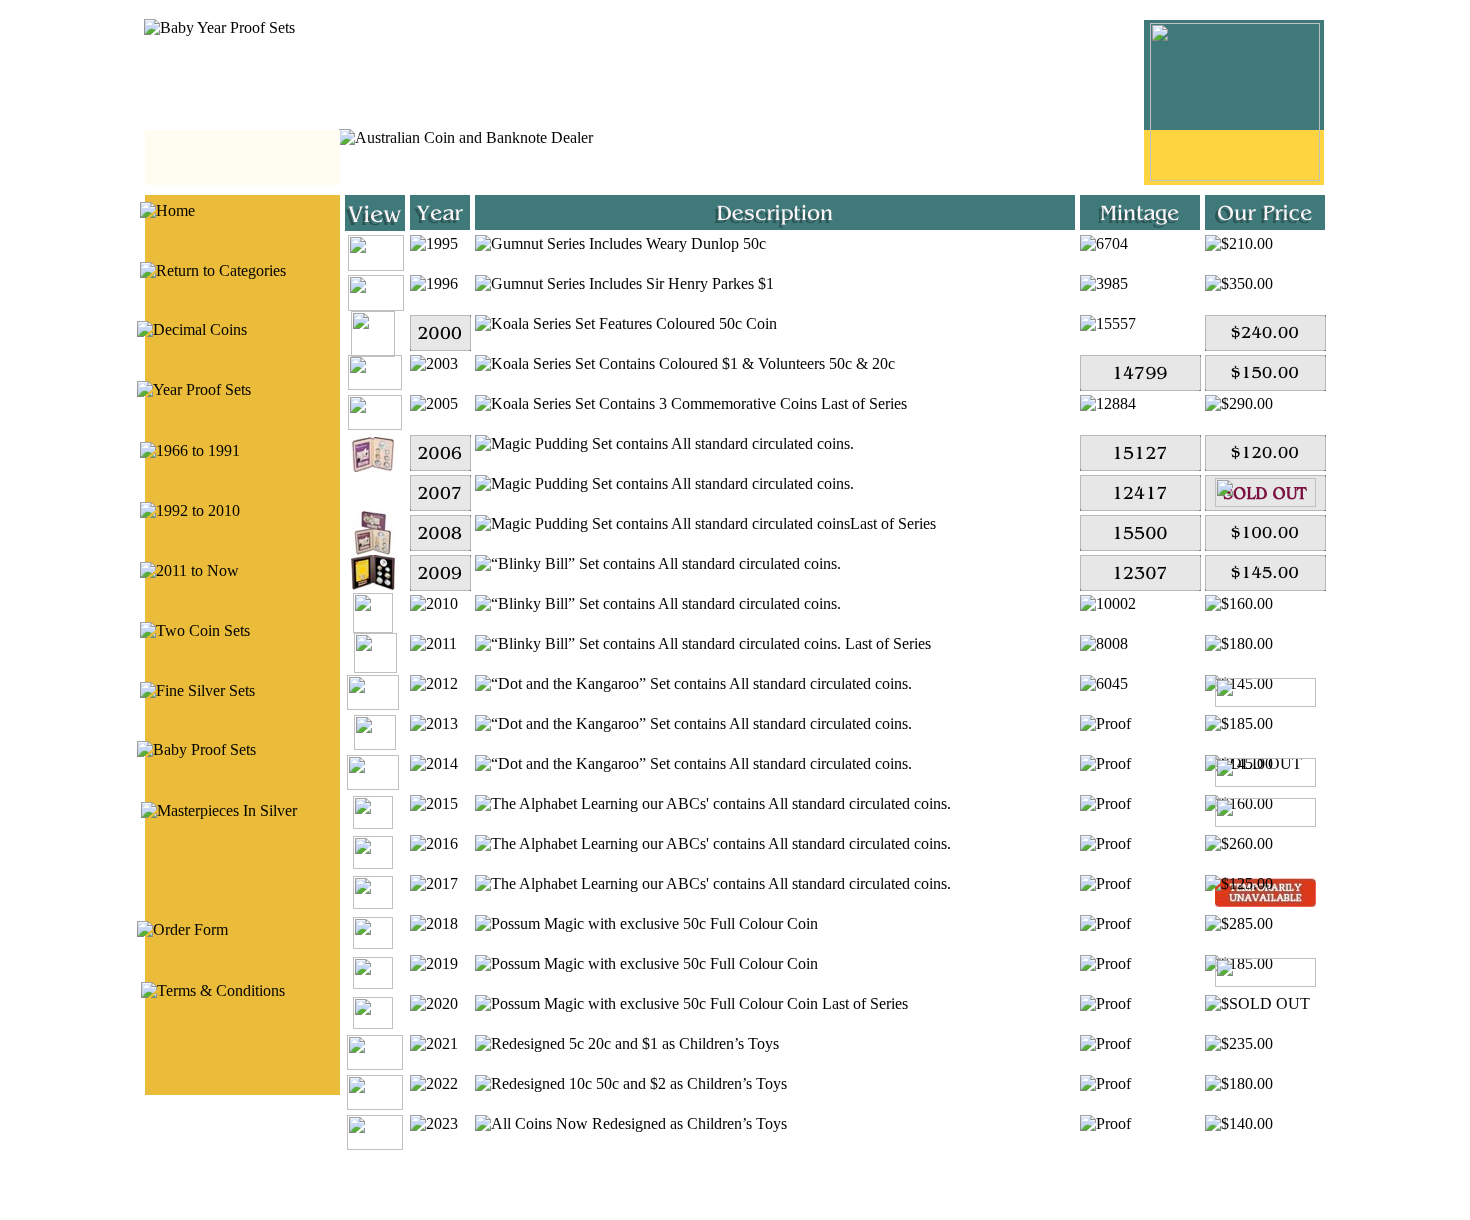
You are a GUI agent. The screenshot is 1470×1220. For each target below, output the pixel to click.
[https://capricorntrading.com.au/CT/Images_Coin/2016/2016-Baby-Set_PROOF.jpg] (373, 863)
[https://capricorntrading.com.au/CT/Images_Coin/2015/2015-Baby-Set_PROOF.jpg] (373, 823)
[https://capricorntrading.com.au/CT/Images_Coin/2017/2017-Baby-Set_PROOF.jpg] (373, 903)
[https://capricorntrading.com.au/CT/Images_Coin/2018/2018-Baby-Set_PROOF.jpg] (373, 943)
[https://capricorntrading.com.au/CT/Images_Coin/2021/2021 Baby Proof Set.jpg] (375, 1064)
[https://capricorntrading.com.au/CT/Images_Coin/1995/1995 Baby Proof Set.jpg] (376, 265)
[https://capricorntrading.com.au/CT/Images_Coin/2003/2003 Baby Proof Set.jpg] (375, 384)
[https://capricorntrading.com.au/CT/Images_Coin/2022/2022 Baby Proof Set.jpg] (375, 1104)
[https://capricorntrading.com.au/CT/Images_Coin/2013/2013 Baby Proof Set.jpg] (375, 744)
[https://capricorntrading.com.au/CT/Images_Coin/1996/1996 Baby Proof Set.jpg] (376, 305)
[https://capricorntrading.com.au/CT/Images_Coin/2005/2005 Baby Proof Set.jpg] (375, 424)
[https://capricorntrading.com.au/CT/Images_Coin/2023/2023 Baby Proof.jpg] (375, 1144)
